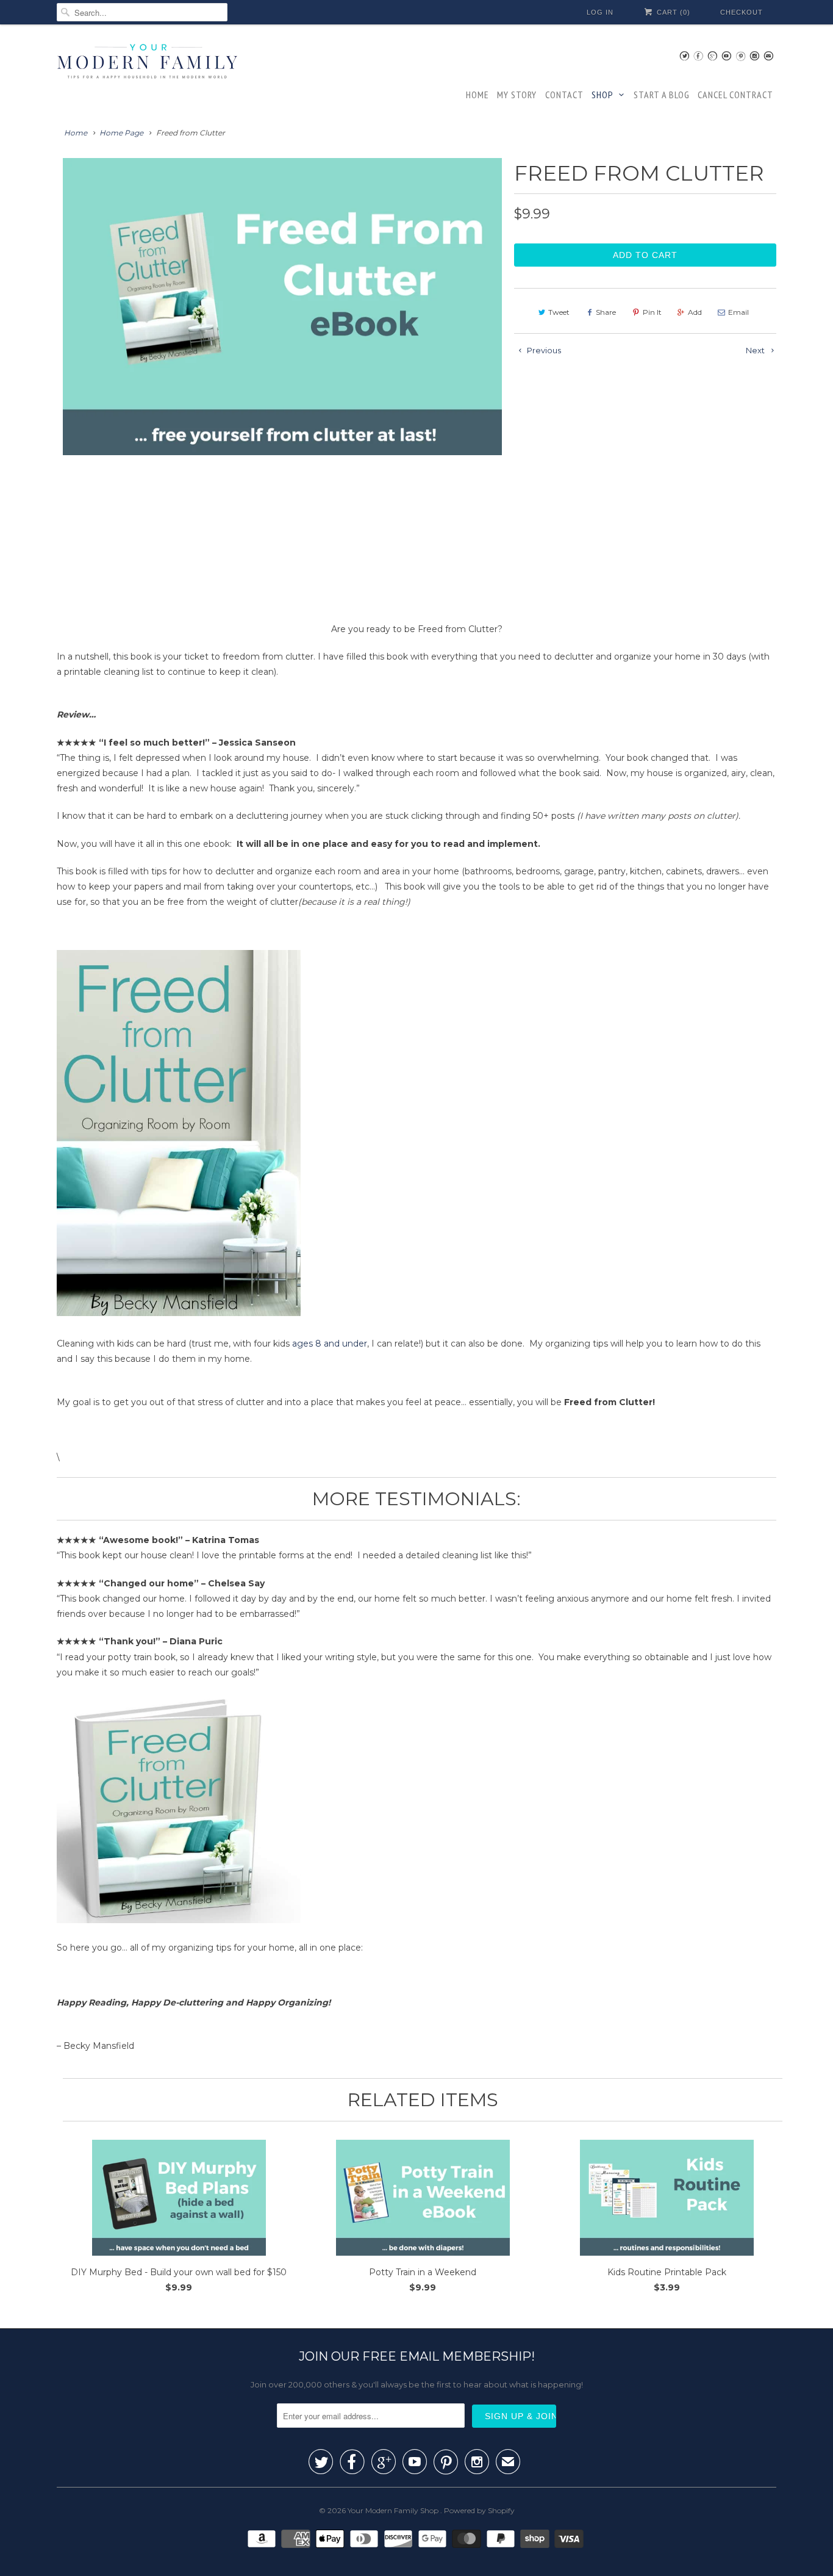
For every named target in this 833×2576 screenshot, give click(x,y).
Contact (564, 95)
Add (695, 312)
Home (477, 95)
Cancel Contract (735, 95)
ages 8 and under (330, 1344)
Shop (602, 95)
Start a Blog (662, 95)
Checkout (742, 12)
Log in (600, 12)
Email (738, 312)
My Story (517, 95)
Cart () (672, 12)
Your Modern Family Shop (394, 2510)
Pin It (652, 312)
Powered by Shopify (479, 2510)
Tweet (559, 312)
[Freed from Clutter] (285, 306)
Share (606, 312)
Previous (59, 379)
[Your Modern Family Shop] (148, 63)
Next (500, 379)
